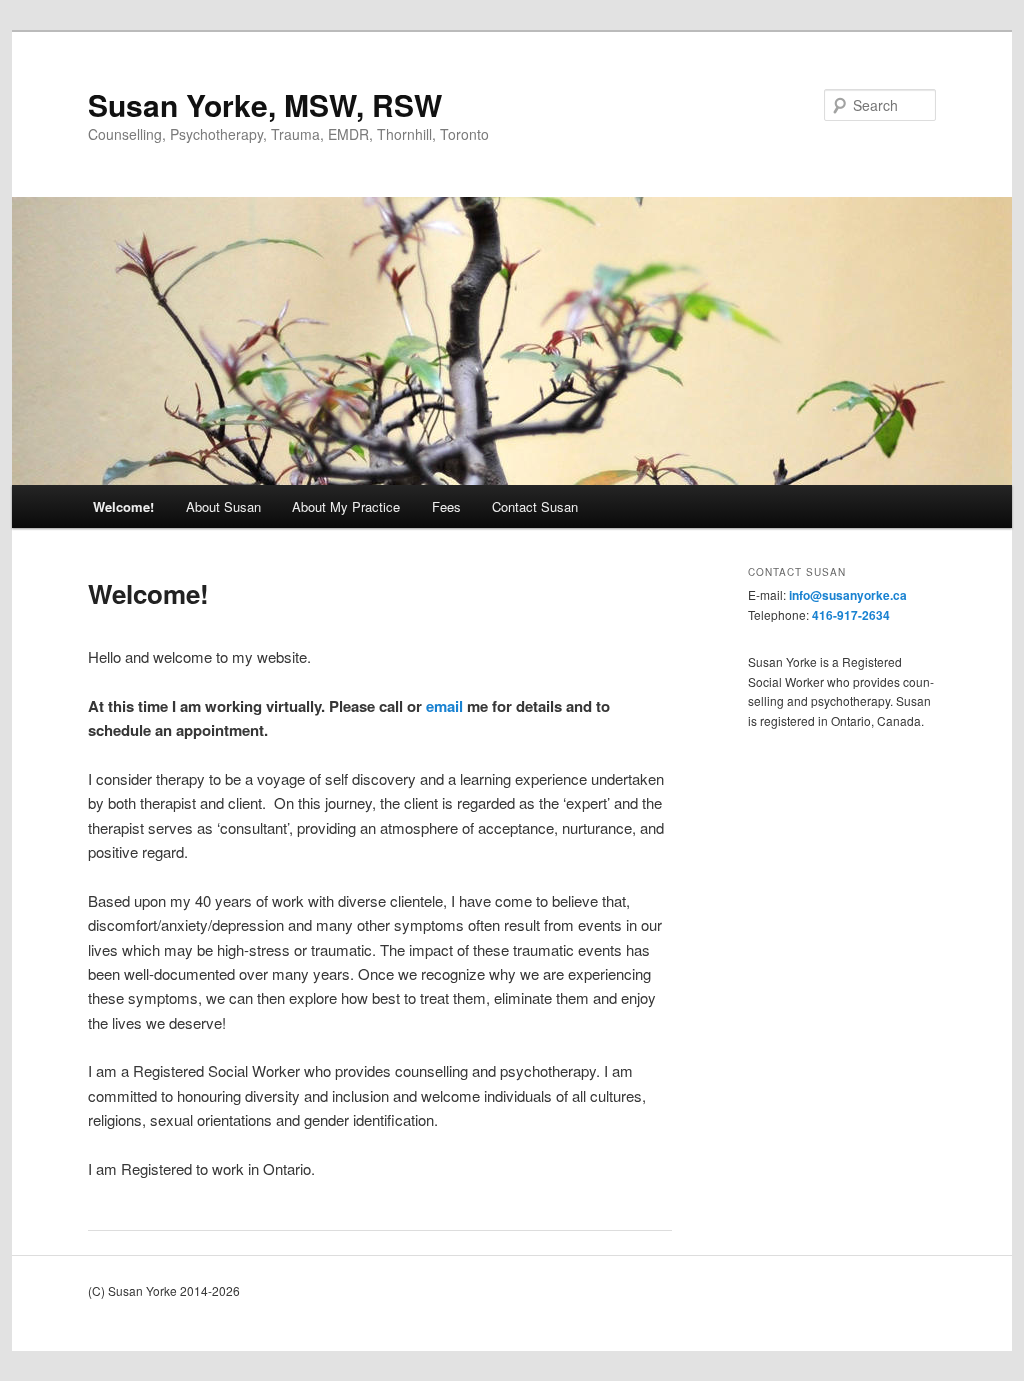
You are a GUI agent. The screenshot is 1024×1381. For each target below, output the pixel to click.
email (444, 706)
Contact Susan (535, 506)
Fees (446, 506)
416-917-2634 (851, 615)
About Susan (223, 506)
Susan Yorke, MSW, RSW (265, 104)
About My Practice (346, 506)
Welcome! (123, 506)
